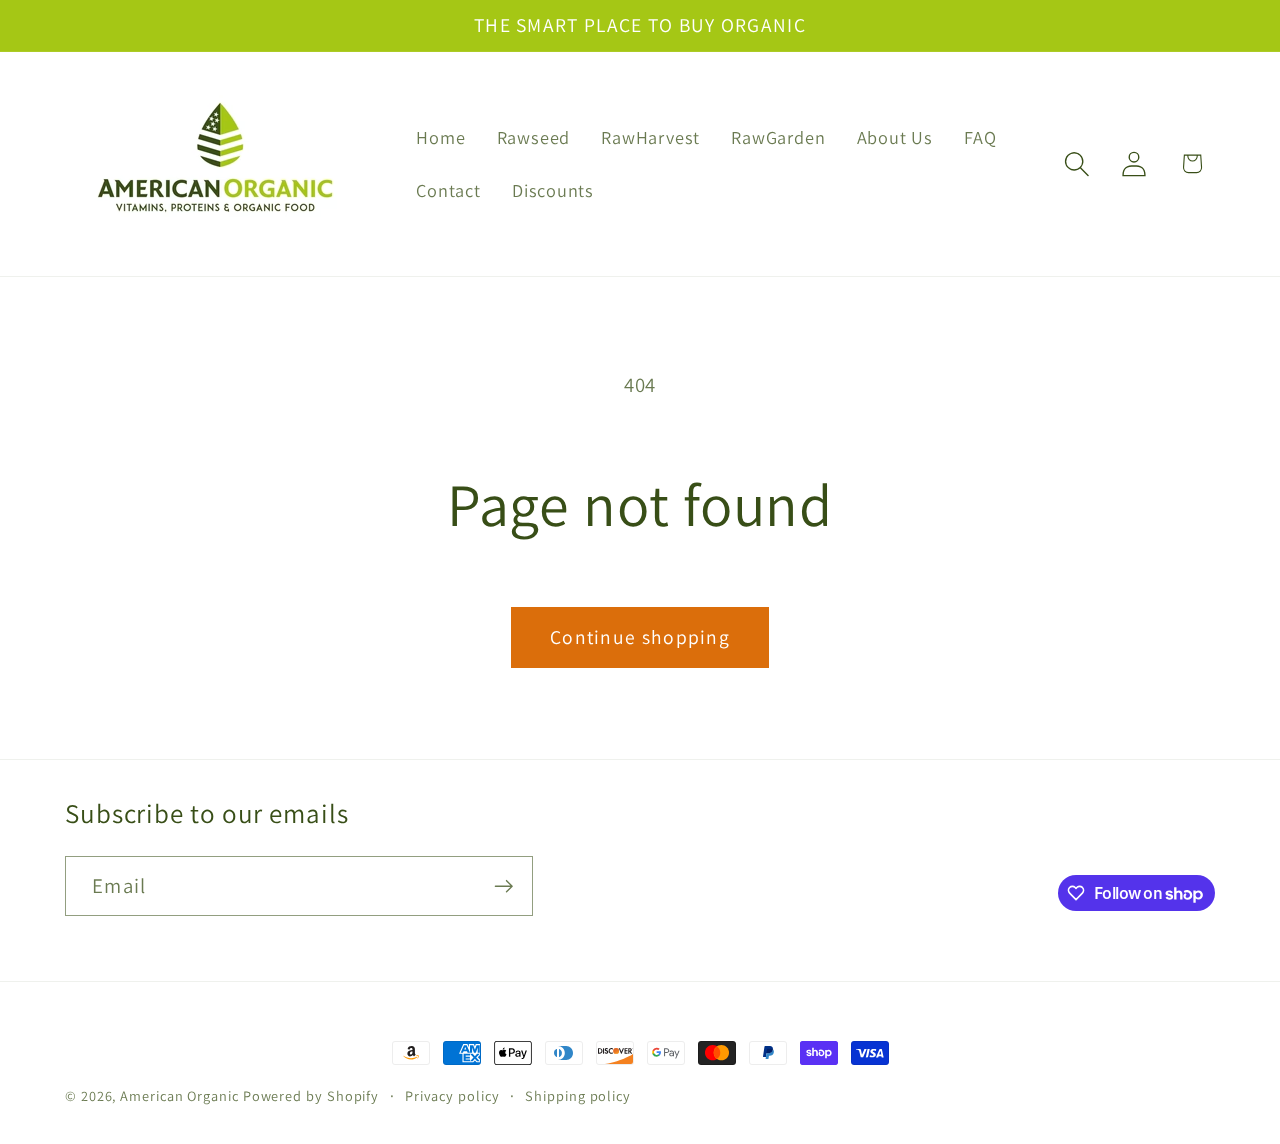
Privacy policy (452, 1095)
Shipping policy (578, 1095)
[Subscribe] (503, 886)
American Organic (179, 1095)
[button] (1077, 163)
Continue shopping (640, 637)
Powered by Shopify (311, 1095)
